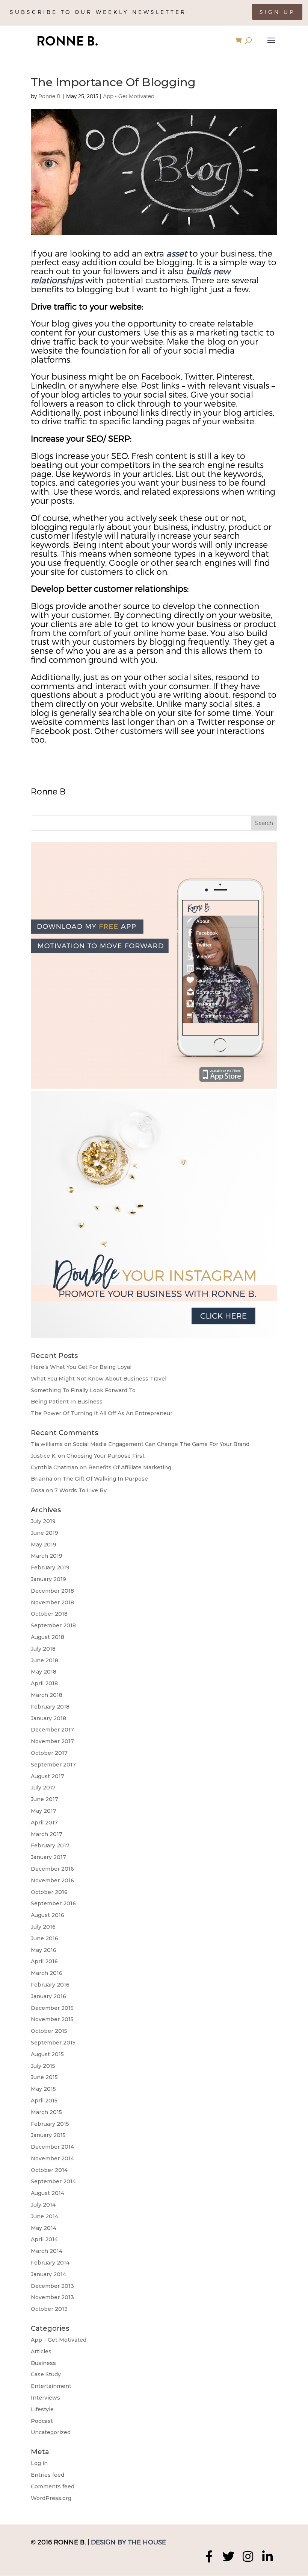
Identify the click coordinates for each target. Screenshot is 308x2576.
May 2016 (44, 1950)
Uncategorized (51, 2432)
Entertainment (51, 2386)
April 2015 (44, 2101)
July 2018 (43, 1649)
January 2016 (48, 1996)
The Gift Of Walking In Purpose (105, 1479)
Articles (41, 2351)
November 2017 (52, 1741)
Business (43, 2363)
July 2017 (43, 1788)
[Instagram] (248, 2556)
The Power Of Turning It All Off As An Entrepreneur (102, 1413)
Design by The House (128, 2542)
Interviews (45, 2398)
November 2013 (52, 2297)
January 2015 (48, 2135)
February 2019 (50, 1567)
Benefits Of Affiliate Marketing (130, 1467)
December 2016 (52, 1869)
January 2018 (48, 1718)
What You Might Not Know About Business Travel (99, 1379)
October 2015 (49, 2031)
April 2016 (44, 1961)
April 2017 (44, 1823)
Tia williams (47, 1444)
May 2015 (43, 2089)
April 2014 (44, 2239)
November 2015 (52, 2019)
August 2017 (48, 1776)
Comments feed (53, 2486)
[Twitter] (228, 2556)
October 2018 (49, 1614)
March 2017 (47, 1834)
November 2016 (52, 1880)
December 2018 (52, 1591)
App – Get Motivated (59, 2340)
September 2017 (53, 1765)
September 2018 (53, 1625)
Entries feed (48, 2475)
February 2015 (50, 2124)
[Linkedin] (267, 2556)
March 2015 (46, 2112)
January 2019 (48, 1579)
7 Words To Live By (81, 1490)
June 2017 (45, 1799)
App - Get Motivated (129, 96)
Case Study (46, 2374)
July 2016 (43, 1927)
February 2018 (50, 1707)
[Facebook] (209, 2556)
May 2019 (44, 1545)
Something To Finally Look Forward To (83, 1390)
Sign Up (277, 12)
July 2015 (43, 2066)
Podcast (42, 2421)
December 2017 (52, 1730)
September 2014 (53, 2181)
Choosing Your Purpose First (106, 1456)
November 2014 (52, 2158)
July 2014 (43, 2205)
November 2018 (52, 1602)
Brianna (42, 1479)
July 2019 (43, 1521)
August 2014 (48, 2193)
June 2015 (44, 2077)
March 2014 (47, 2251)
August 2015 (47, 2054)
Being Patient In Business (67, 1402)
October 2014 (49, 2170)
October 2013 (49, 2309)
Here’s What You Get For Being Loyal (81, 1367)
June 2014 (45, 2216)
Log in (39, 2463)
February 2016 (50, 1985)
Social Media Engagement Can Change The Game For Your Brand (161, 1444)
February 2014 (50, 2263)
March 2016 (47, 1973)
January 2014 (48, 2274)
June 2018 (45, 1660)
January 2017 (48, 1857)
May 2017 (44, 1811)
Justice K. (44, 1456)
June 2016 (45, 1938)
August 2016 (48, 1915)
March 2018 (47, 1695)
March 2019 (47, 1556)
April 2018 (44, 1683)
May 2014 (44, 2228)
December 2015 (52, 2008)
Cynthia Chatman (54, 1467)
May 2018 (44, 1672)
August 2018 (48, 1637)
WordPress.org (51, 2498)
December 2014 (52, 2147)
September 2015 (53, 2043)
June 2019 (45, 1533)
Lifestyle (42, 2409)
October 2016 (49, 1892)
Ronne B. (50, 96)
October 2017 (49, 1753)
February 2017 (50, 1845)
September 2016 (53, 1903)
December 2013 (52, 2286)
